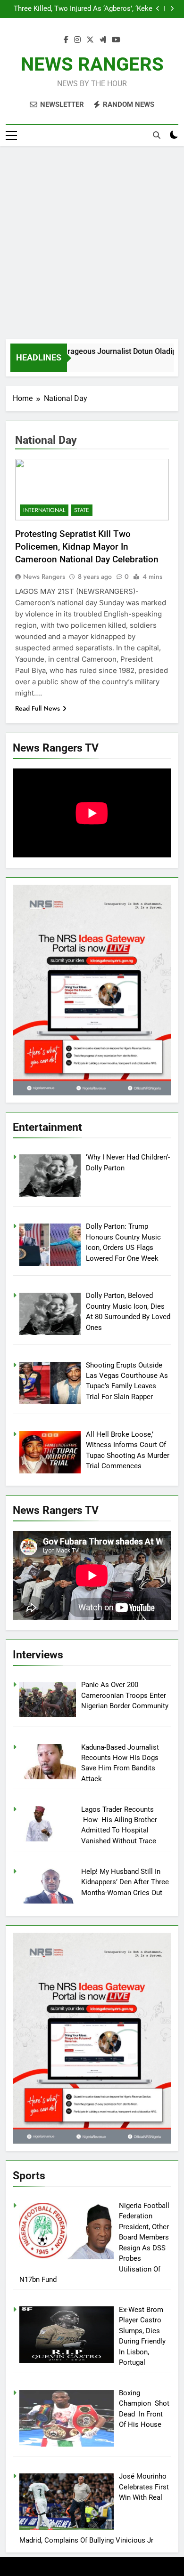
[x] (90, 40)
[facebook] (66, 40)
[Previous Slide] (158, 9)
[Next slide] (172, 9)
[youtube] (116, 40)
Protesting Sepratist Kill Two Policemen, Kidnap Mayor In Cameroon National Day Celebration (87, 547)
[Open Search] (157, 135)
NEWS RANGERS (92, 64)
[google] (103, 40)
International (44, 510)
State (82, 510)
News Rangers (44, 576)
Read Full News (38, 708)
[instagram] (77, 40)
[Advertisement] (92, 242)
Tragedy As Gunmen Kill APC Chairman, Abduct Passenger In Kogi (91, 9)
